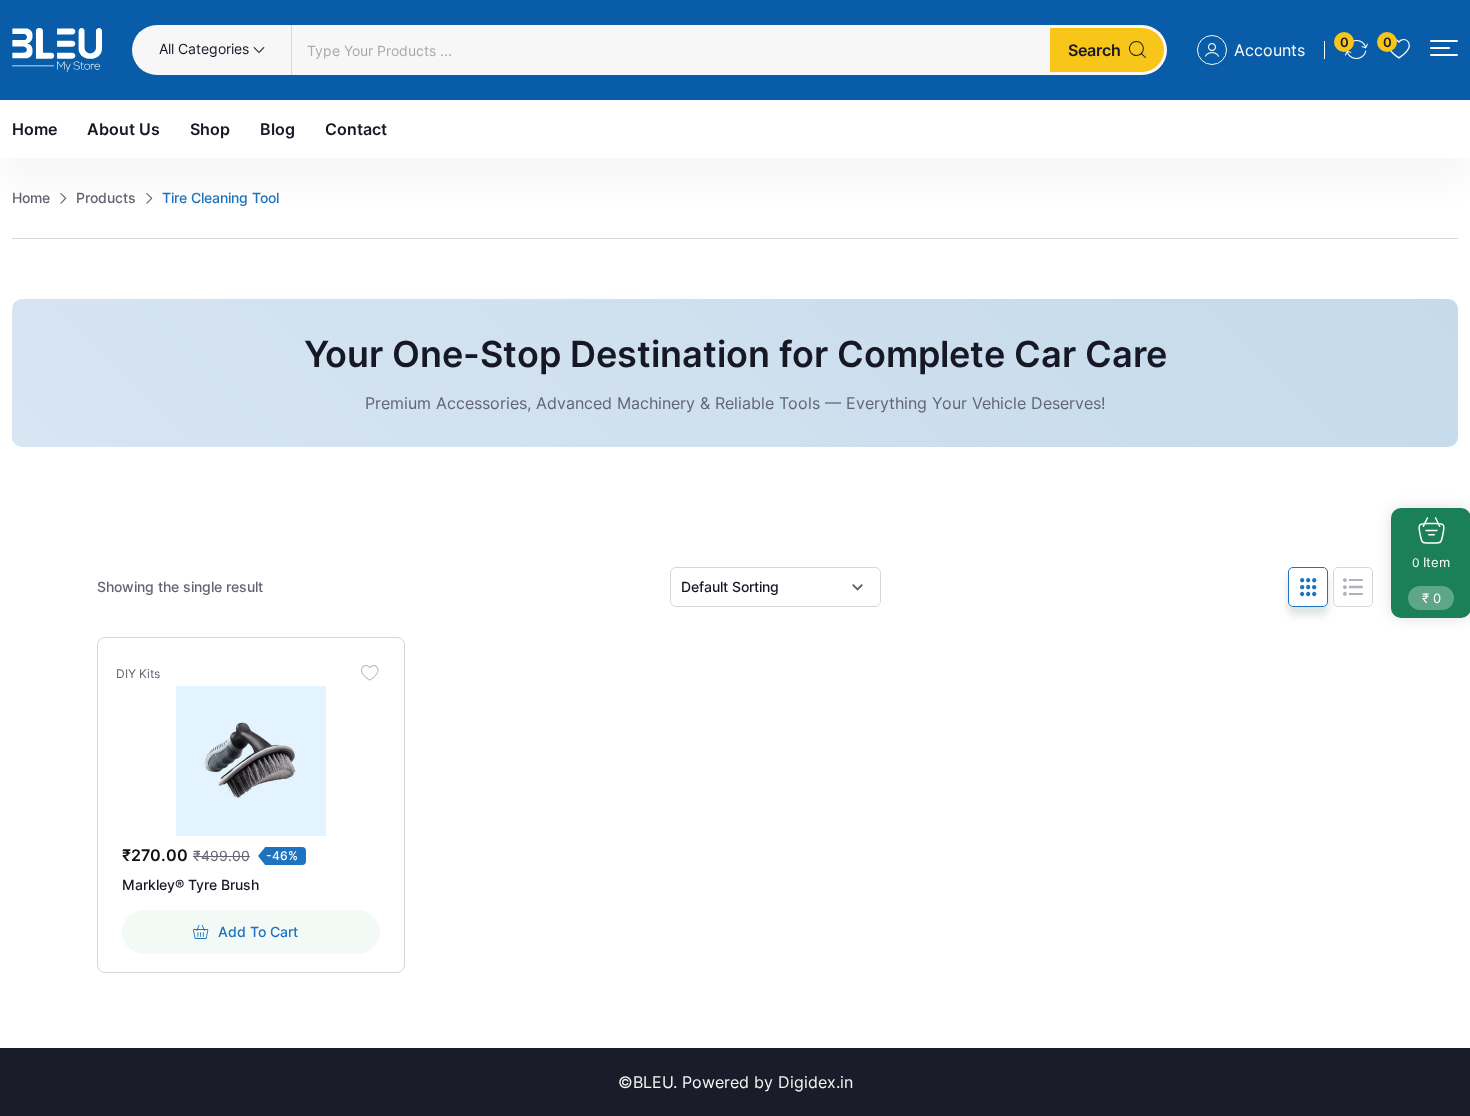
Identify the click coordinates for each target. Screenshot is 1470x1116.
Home (34, 129)
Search (1094, 50)
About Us (123, 129)
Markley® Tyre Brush (190, 884)
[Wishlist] (370, 672)
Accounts (1269, 50)
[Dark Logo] (57, 50)
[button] (1444, 48)
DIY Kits (138, 674)
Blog (277, 129)
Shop (210, 129)
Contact (356, 129)
